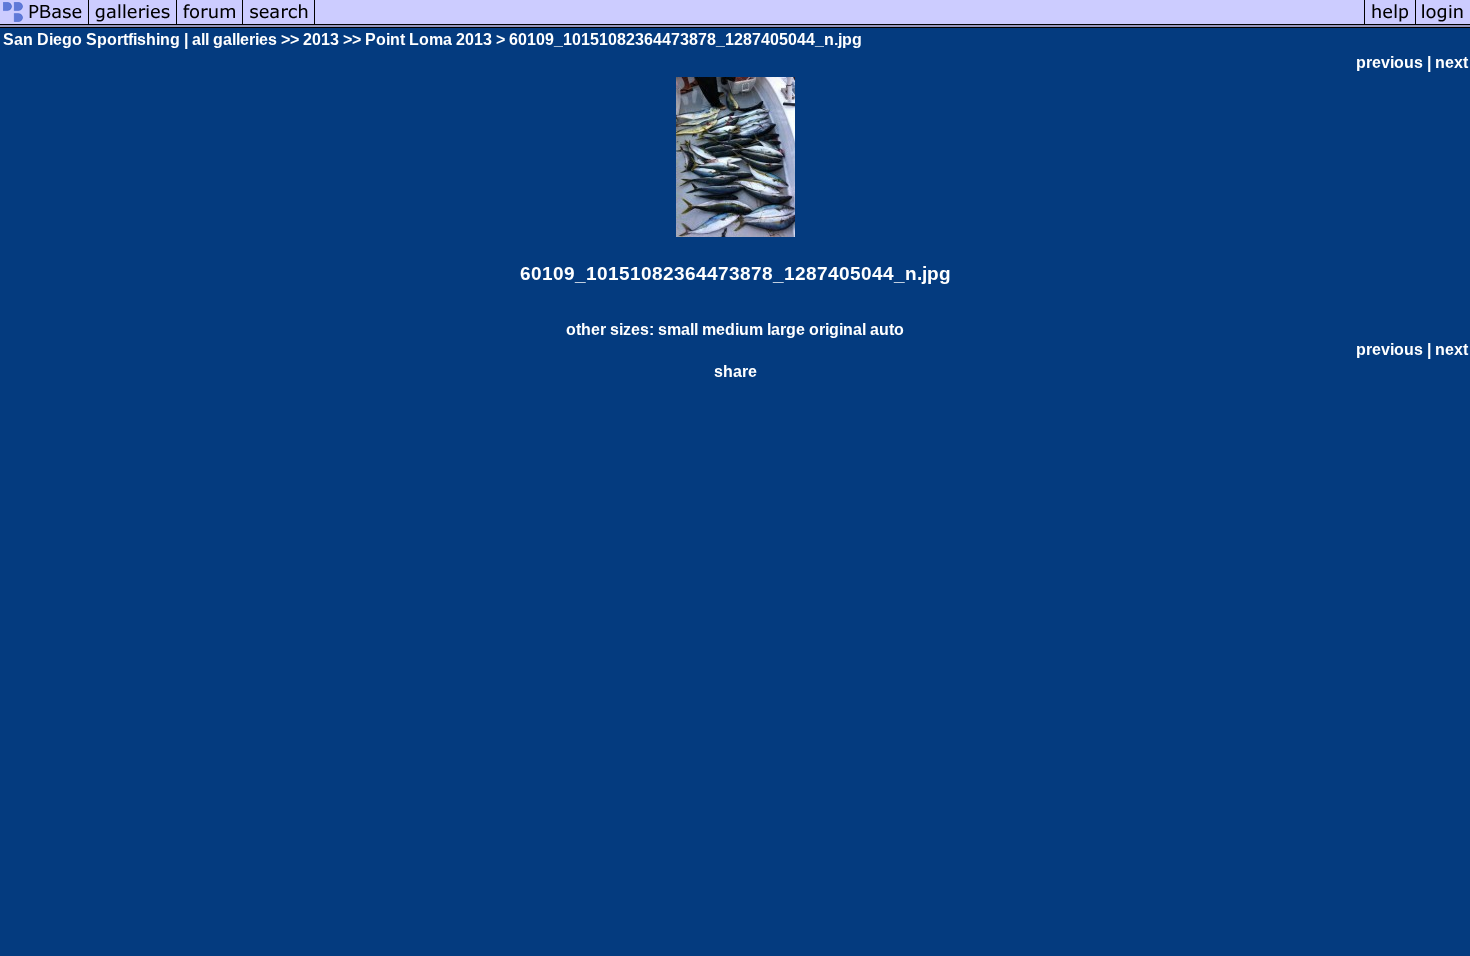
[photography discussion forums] (210, 22)
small (678, 329)
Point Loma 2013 (428, 39)
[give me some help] (1390, 22)
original (837, 329)
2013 (321, 39)
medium (732, 329)
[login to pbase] (1443, 22)
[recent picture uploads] (133, 22)
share (735, 371)
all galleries (234, 39)
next (1451, 62)
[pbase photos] (44, 22)
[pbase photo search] (279, 22)
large (786, 329)
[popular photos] (839, 22)
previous (1389, 62)
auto (887, 329)
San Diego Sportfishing (91, 39)
